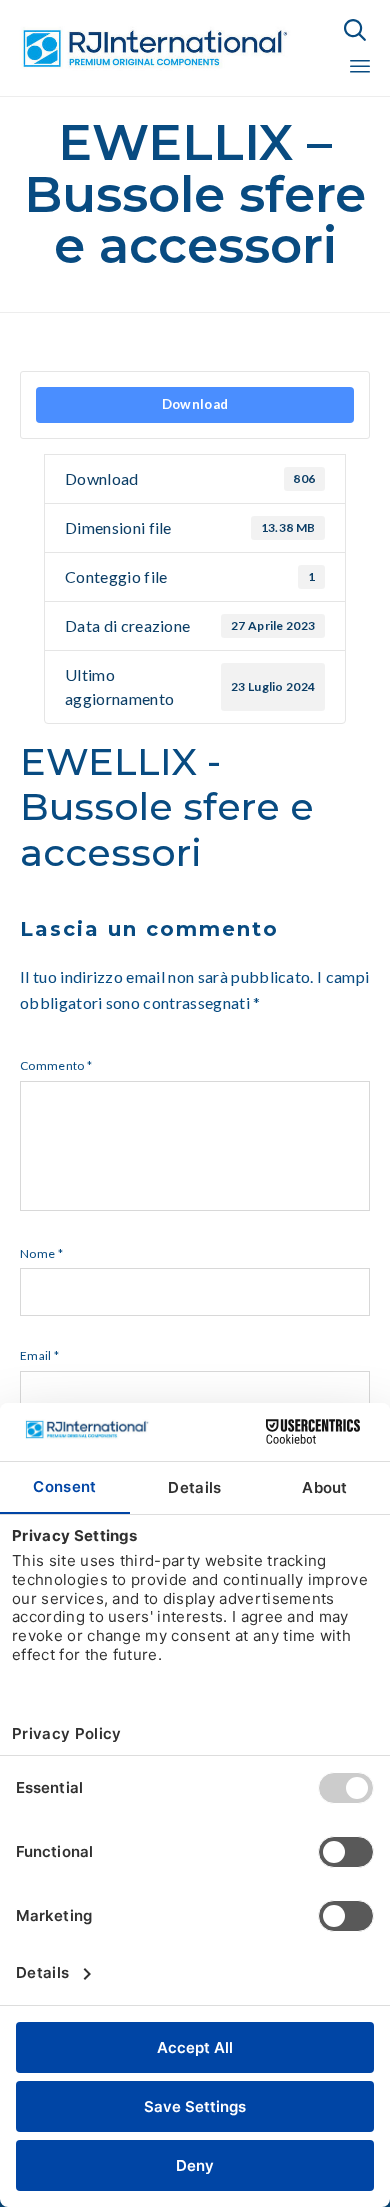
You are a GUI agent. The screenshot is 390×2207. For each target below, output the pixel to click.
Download (195, 404)
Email (39, 1355)
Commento (56, 1065)
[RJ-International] (154, 48)
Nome (41, 1253)
